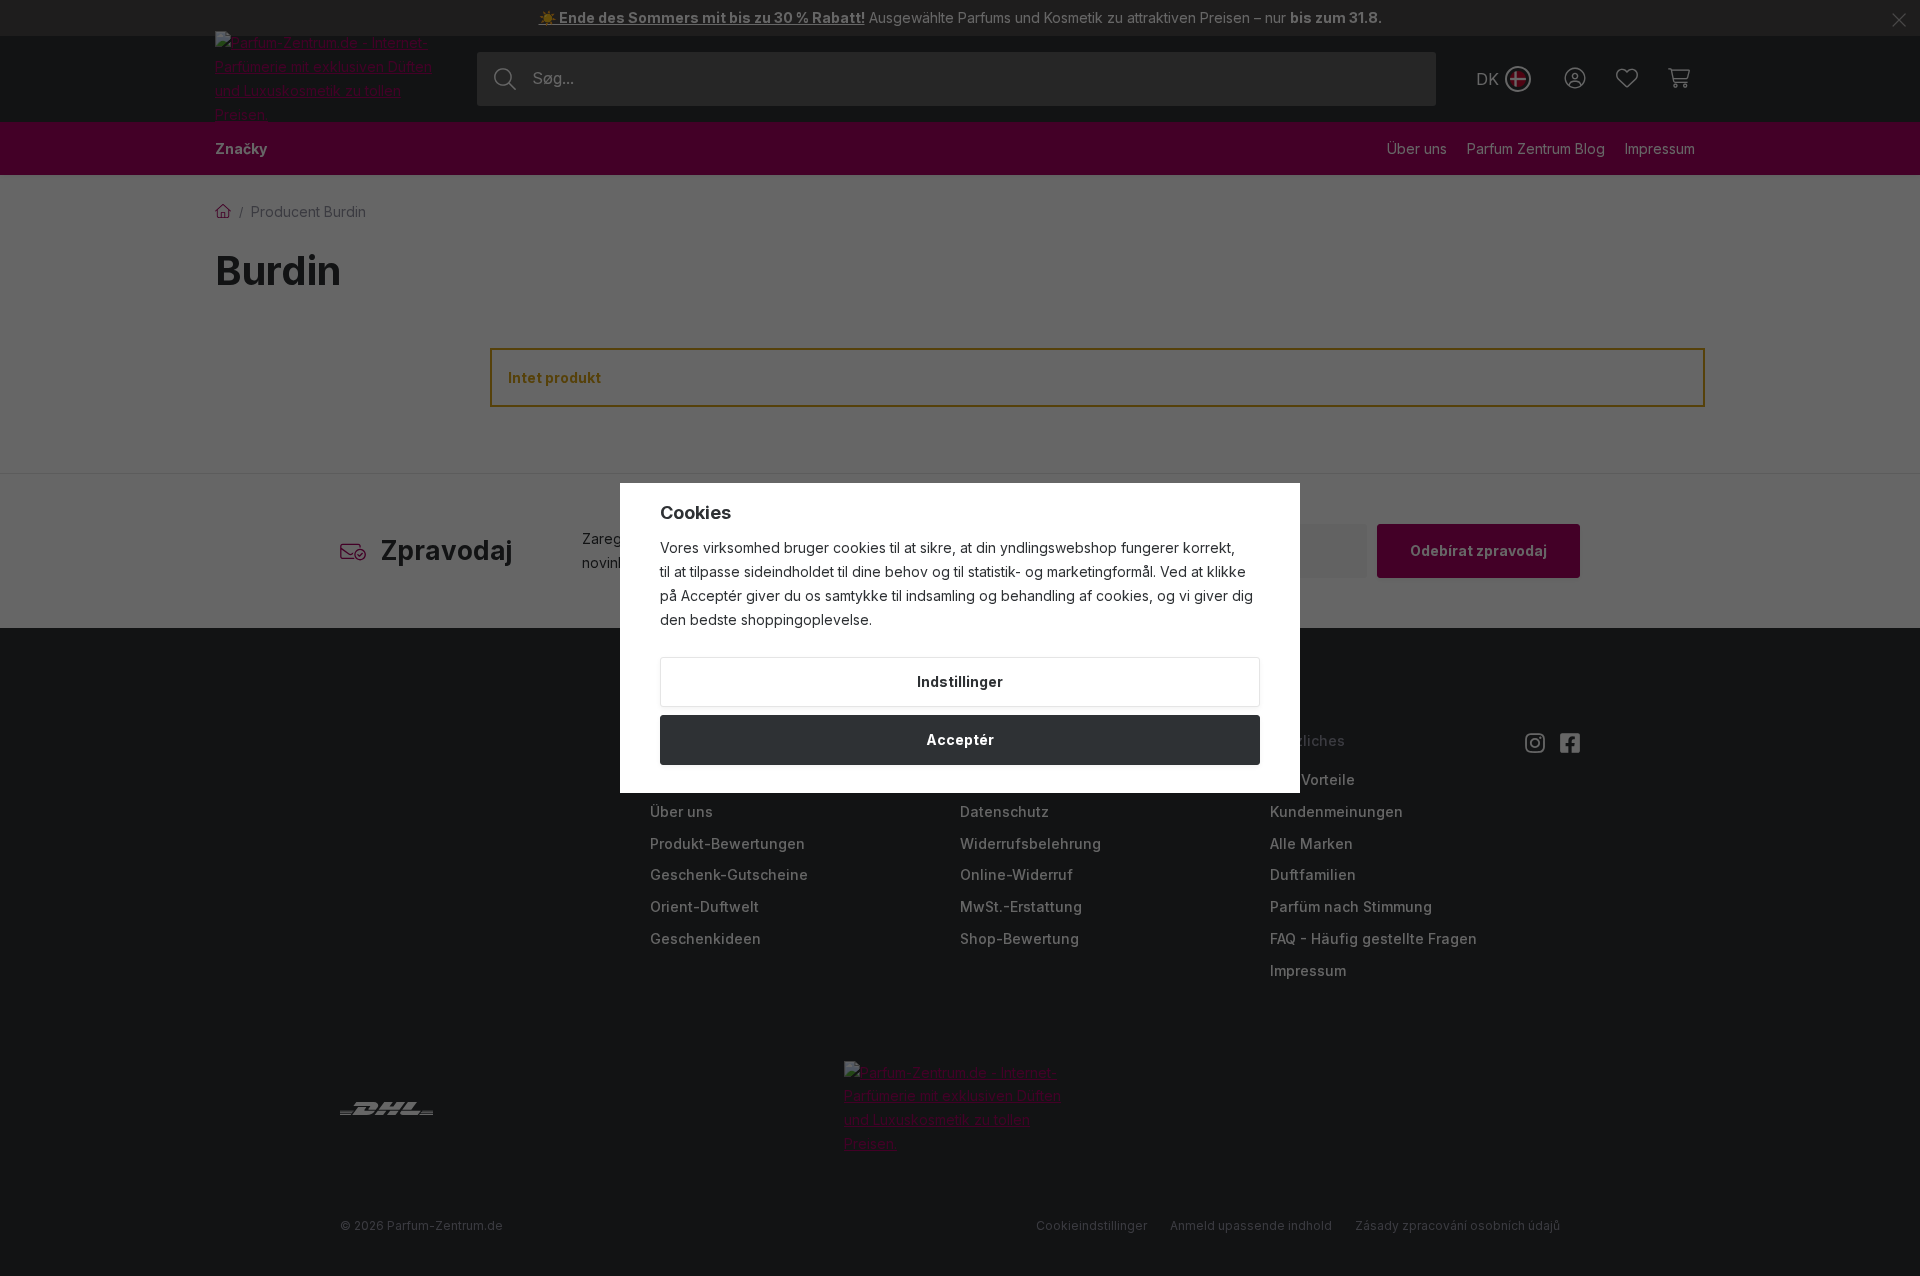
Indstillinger (960, 681)
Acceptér (960, 739)
